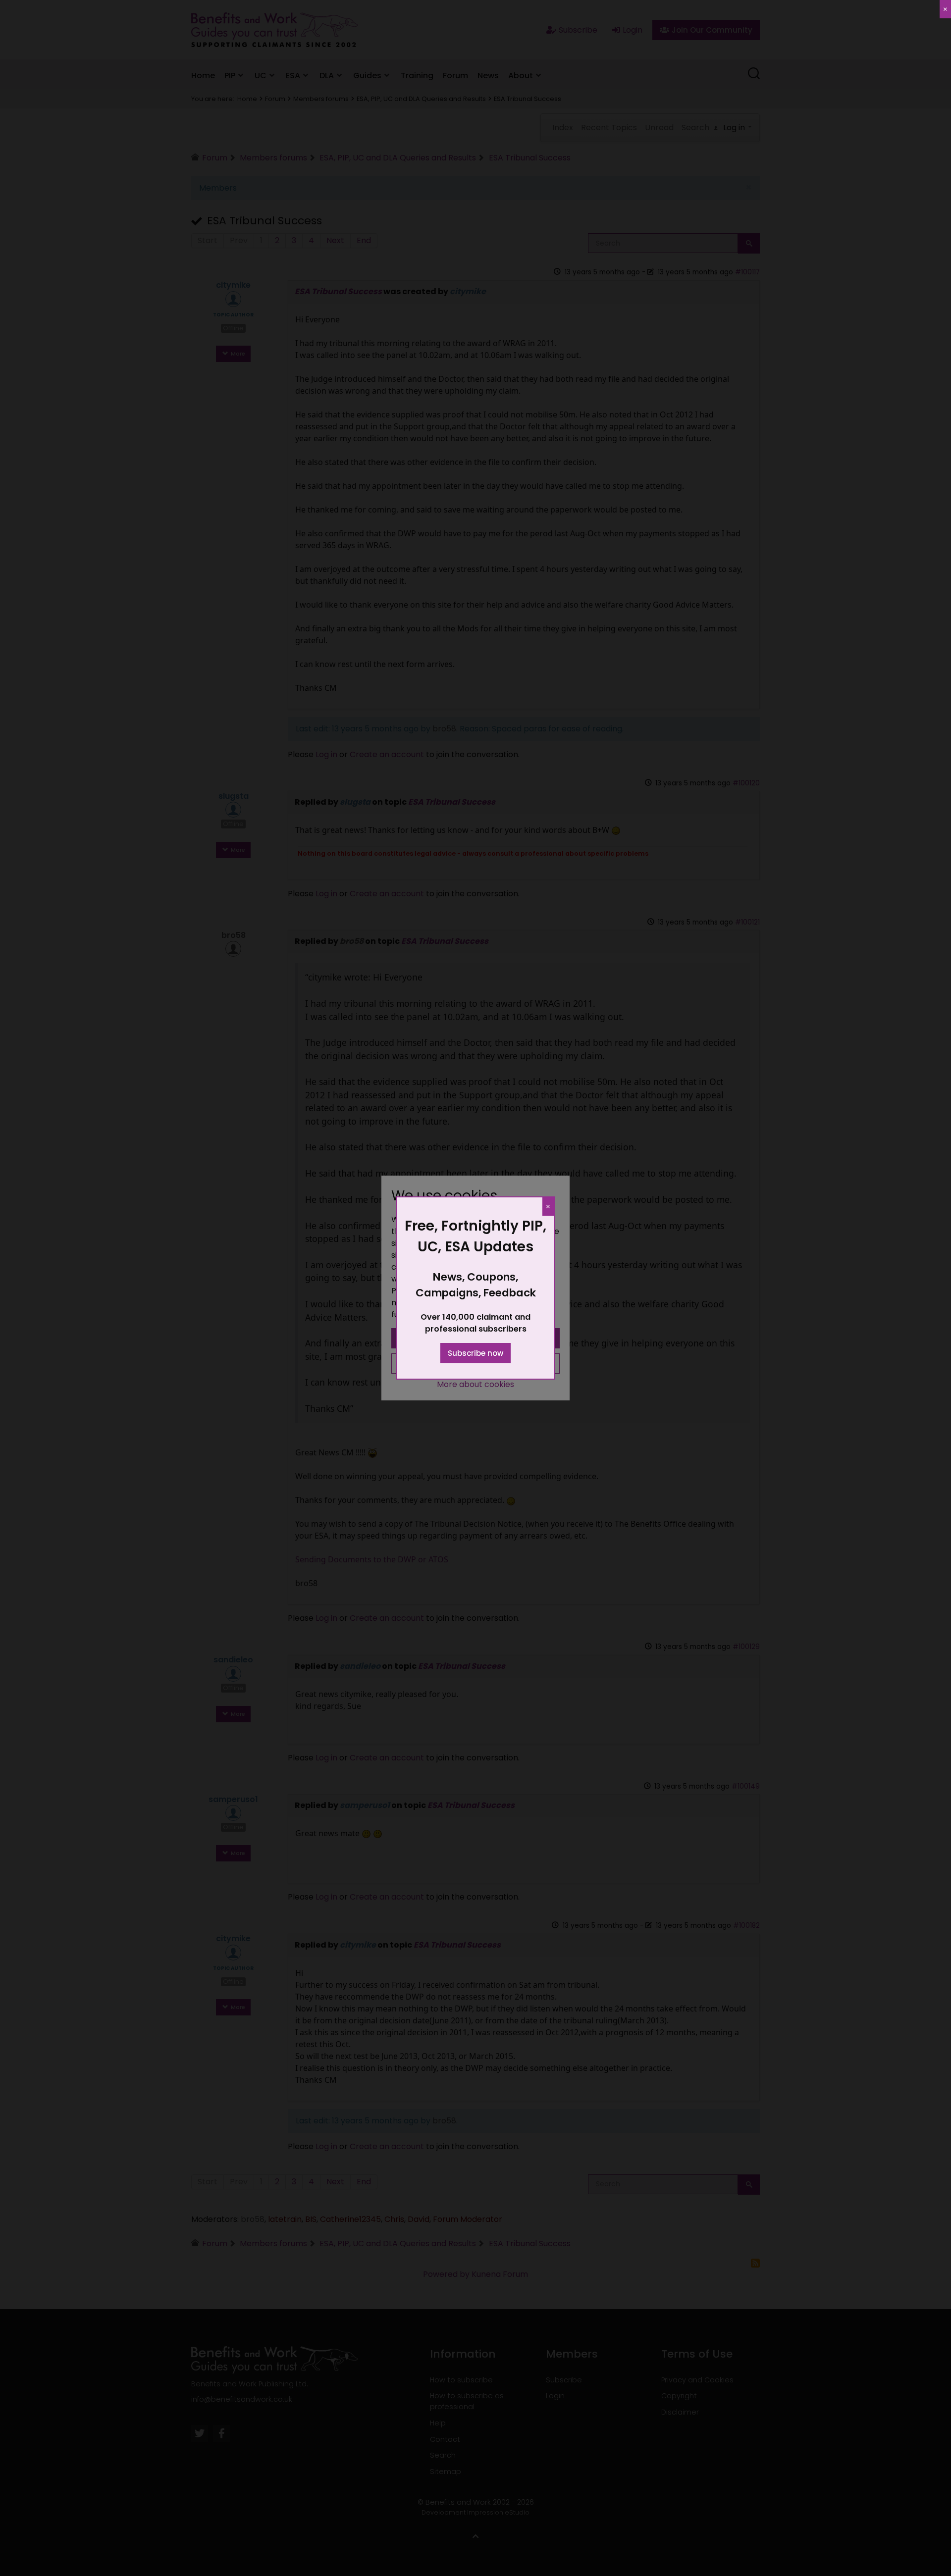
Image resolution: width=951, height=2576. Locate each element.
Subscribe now (475, 1353)
